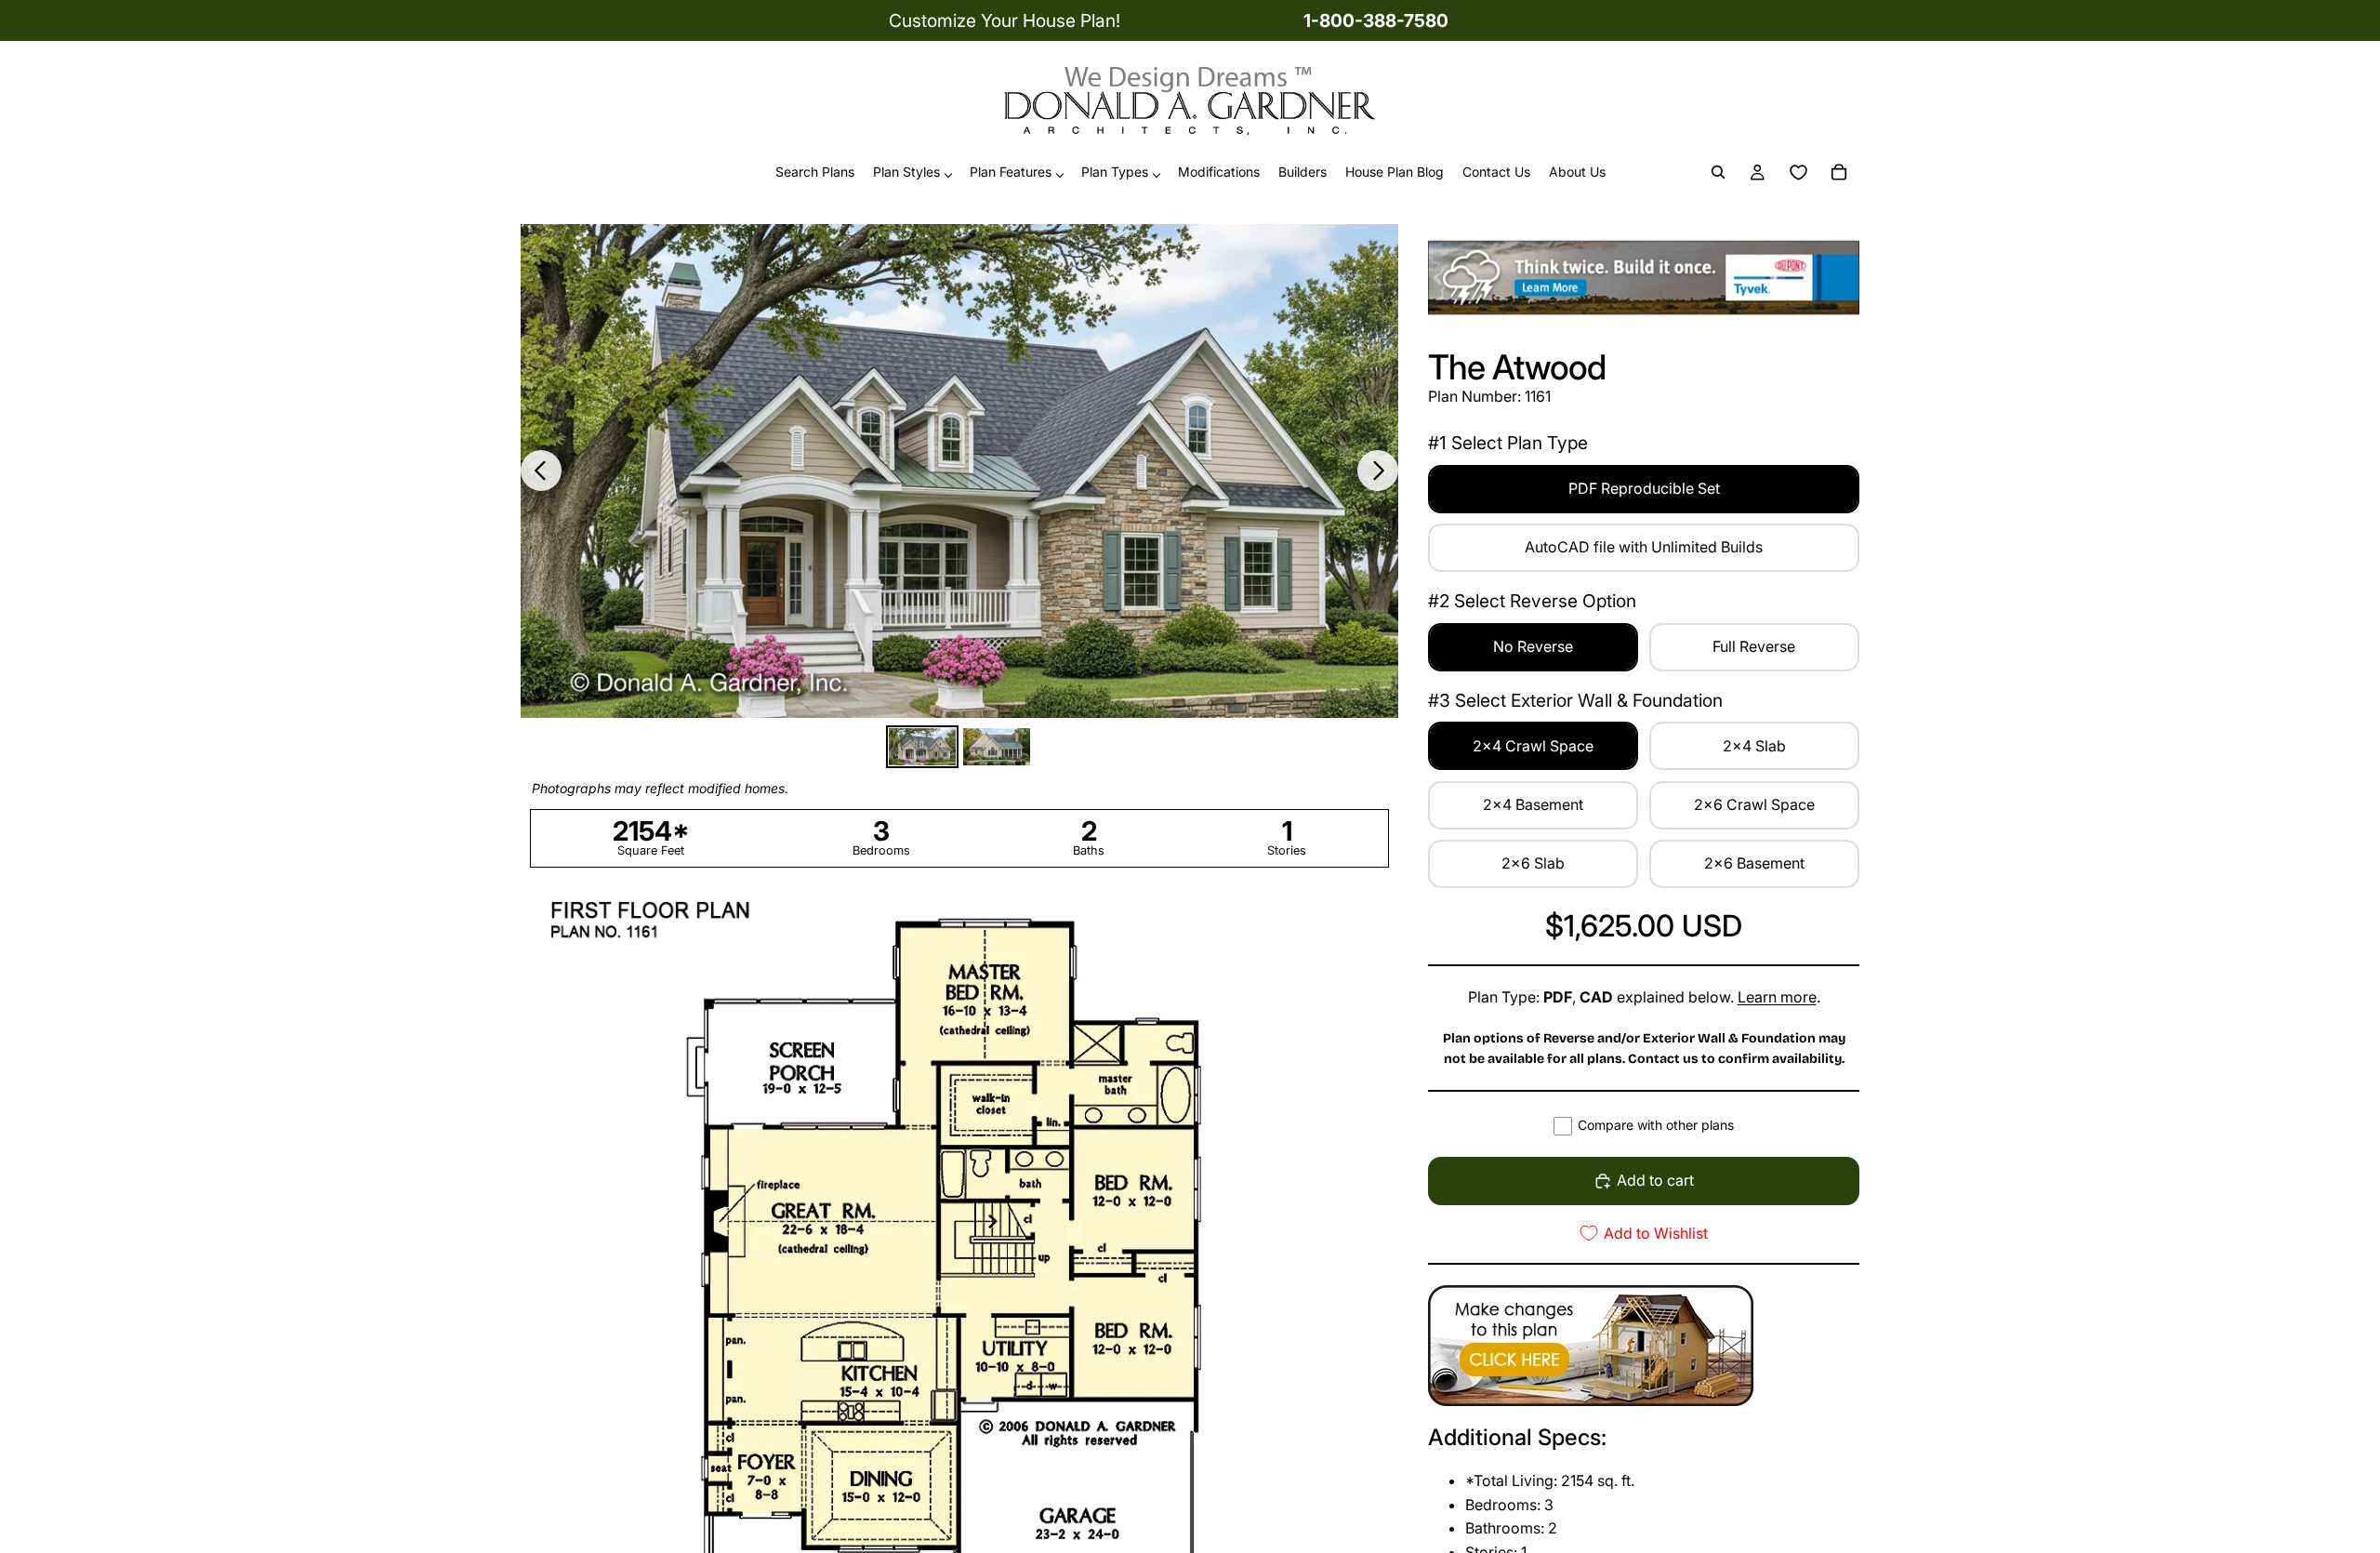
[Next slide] (1378, 471)
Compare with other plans (1656, 1125)
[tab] (922, 747)
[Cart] (1839, 173)
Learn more (1777, 997)
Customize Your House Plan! (1005, 20)
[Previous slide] (541, 471)
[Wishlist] (1798, 173)
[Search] (1718, 173)
